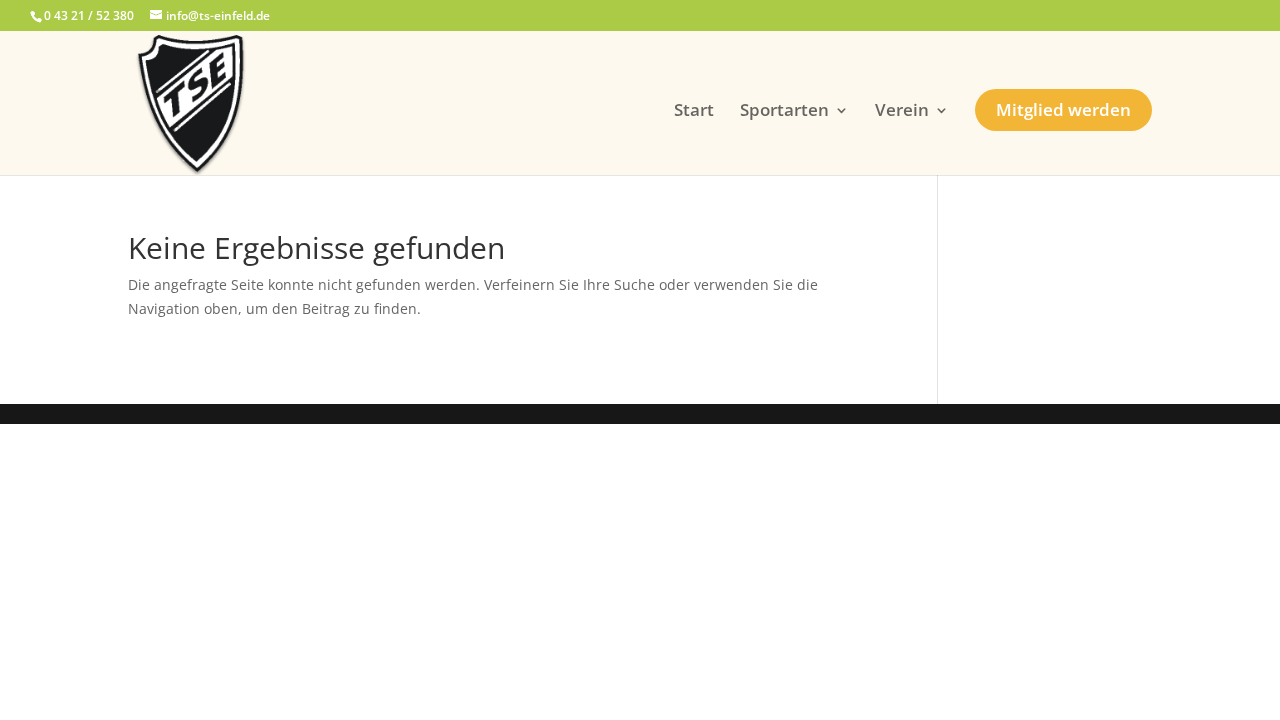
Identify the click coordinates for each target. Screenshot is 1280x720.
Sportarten (784, 112)
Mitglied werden (1063, 110)
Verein (902, 112)
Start (694, 112)
